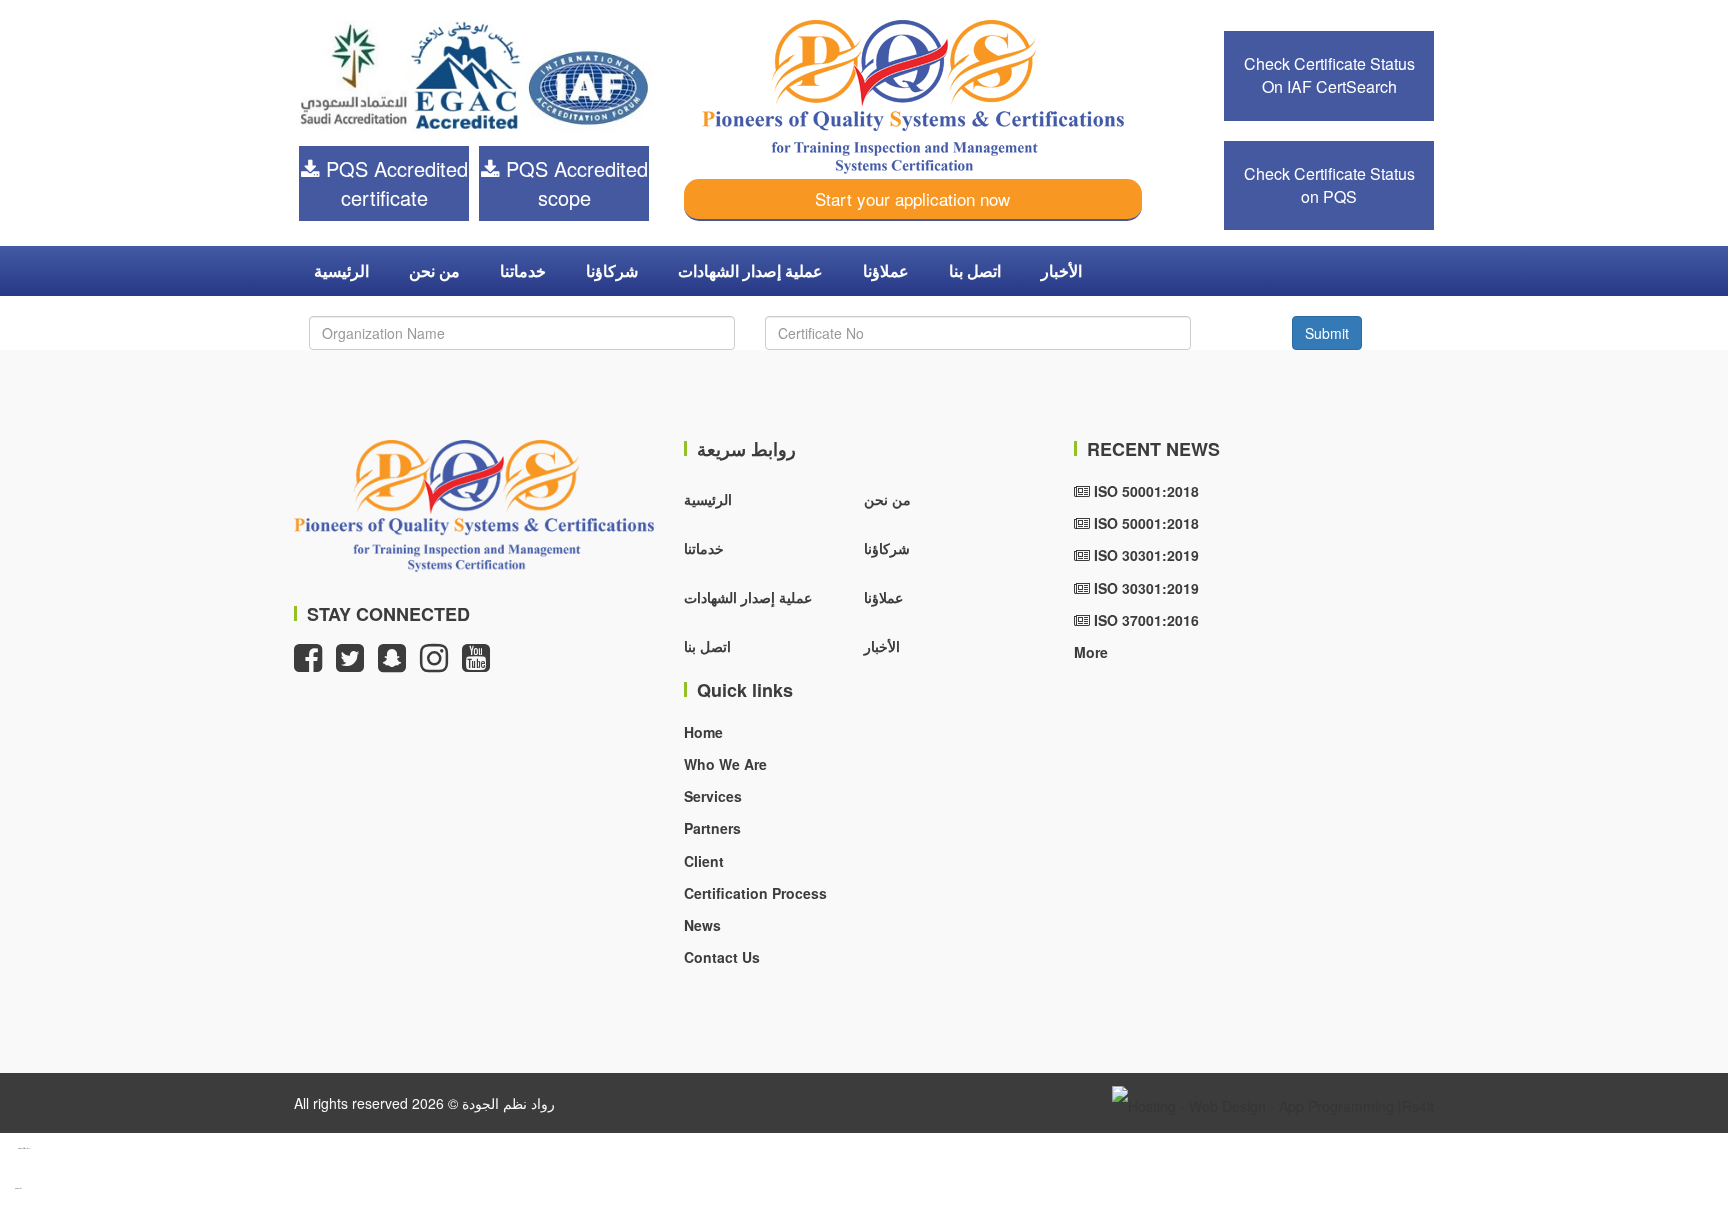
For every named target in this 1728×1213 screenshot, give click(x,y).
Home (703, 732)
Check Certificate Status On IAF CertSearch (1329, 75)
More (1091, 652)
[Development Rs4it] (1273, 1103)
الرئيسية (341, 270)
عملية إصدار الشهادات (750, 270)
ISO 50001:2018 (1144, 491)
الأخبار (1061, 270)
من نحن (434, 270)
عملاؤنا (886, 270)
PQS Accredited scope (574, 183)
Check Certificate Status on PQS (1329, 185)
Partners (712, 828)
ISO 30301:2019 (1144, 555)
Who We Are (725, 764)
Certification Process (755, 893)
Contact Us (722, 957)
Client (704, 861)
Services (713, 796)
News (702, 925)
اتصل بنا (975, 270)
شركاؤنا (612, 270)
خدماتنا (523, 270)
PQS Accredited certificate (394, 183)
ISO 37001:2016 (1144, 620)
